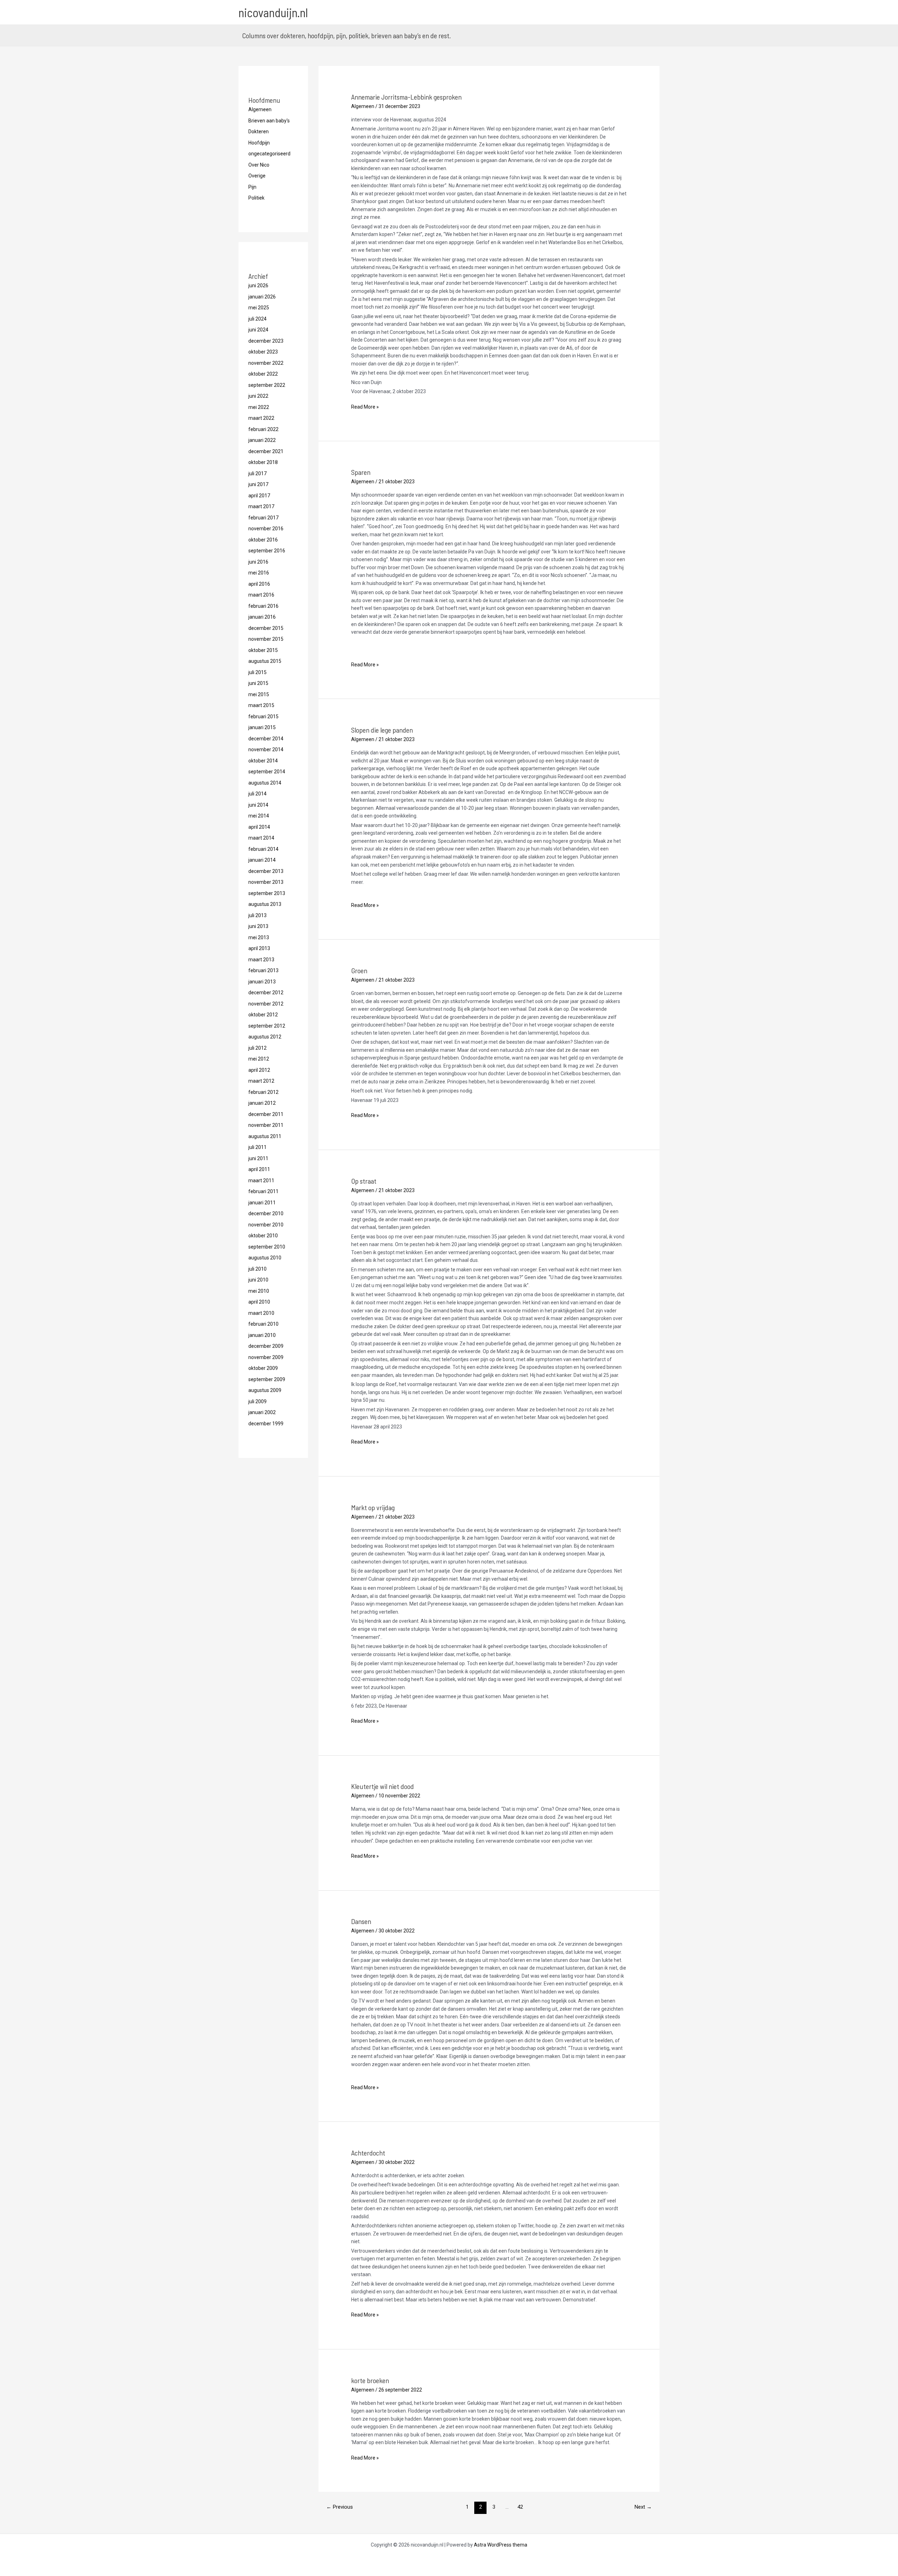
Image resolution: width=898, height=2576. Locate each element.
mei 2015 (259, 694)
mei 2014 (259, 816)
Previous (340, 2507)
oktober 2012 (263, 1015)
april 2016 (259, 584)
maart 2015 (261, 705)
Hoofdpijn (259, 143)
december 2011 (266, 1114)
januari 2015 (262, 727)
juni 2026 (258, 285)
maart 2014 (261, 838)
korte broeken (370, 2380)
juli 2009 (257, 1401)
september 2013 (267, 893)
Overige (257, 176)
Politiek (256, 198)
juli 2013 (257, 915)
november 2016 (266, 529)
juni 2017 (258, 484)
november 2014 (266, 749)
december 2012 (266, 993)
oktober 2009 (263, 1368)
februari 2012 (263, 1092)
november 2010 (266, 1225)
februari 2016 (263, 606)
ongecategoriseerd (269, 154)
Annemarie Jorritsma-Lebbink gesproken (406, 97)
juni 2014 (258, 805)
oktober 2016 (263, 540)
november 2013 (266, 882)
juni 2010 (258, 1280)
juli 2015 (257, 672)
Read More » (365, 407)
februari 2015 (263, 717)
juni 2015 (258, 683)
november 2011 (266, 1125)
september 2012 (267, 1026)
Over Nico (259, 165)
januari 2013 (262, 982)
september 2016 (267, 551)
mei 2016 (259, 573)
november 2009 (266, 1357)
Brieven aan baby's (269, 121)
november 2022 (266, 363)
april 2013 (259, 948)
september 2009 (267, 1379)
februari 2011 (263, 1191)
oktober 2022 (263, 374)
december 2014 (266, 739)
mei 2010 (259, 1291)
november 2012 (266, 1004)
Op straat (364, 1181)
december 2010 (266, 1213)
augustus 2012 (265, 1037)
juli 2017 (257, 473)
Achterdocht (368, 2153)
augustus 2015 (265, 661)
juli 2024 (257, 319)
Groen (359, 970)
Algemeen (260, 109)
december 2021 (266, 451)
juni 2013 (258, 926)
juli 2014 (257, 794)
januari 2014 (262, 860)
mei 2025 (259, 308)
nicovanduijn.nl (273, 12)
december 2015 (266, 628)
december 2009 (266, 1346)
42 (520, 2507)
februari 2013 (263, 970)
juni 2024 (258, 330)
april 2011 (259, 1169)
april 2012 (259, 1070)
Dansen (361, 1921)
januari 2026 (262, 297)
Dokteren (259, 132)
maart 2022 (261, 418)
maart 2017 (261, 506)
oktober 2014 (263, 761)
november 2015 (266, 639)
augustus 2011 (265, 1136)
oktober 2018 (263, 462)
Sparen (361, 472)
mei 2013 (259, 937)
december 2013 (266, 871)
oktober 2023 (263, 352)
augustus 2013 (265, 904)
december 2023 (266, 341)
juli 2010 (257, 1269)
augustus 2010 (265, 1258)
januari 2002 (262, 1412)
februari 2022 (263, 429)
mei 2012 (259, 1059)
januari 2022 (262, 440)
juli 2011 (257, 1147)
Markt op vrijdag (373, 1507)
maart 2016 (261, 595)
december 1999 (266, 1424)
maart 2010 (261, 1313)
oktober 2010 (263, 1236)
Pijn (252, 187)
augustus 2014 (265, 783)
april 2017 (259, 496)
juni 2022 (258, 396)
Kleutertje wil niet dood (383, 1786)
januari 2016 (262, 617)
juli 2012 (257, 1048)
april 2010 (259, 1302)
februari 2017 (263, 518)
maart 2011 (261, 1181)
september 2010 (267, 1247)
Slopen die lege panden (382, 730)
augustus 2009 (265, 1390)
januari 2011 (262, 1203)
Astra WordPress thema (501, 2545)
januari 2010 (262, 1335)
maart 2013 (261, 960)
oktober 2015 (263, 650)
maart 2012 (261, 1081)
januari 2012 (262, 1103)
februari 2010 (263, 1324)
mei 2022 (259, 407)
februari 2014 (263, 849)
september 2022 (267, 385)
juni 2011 (258, 1158)
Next (643, 2507)
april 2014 (259, 827)
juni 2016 (258, 562)
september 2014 (267, 772)
